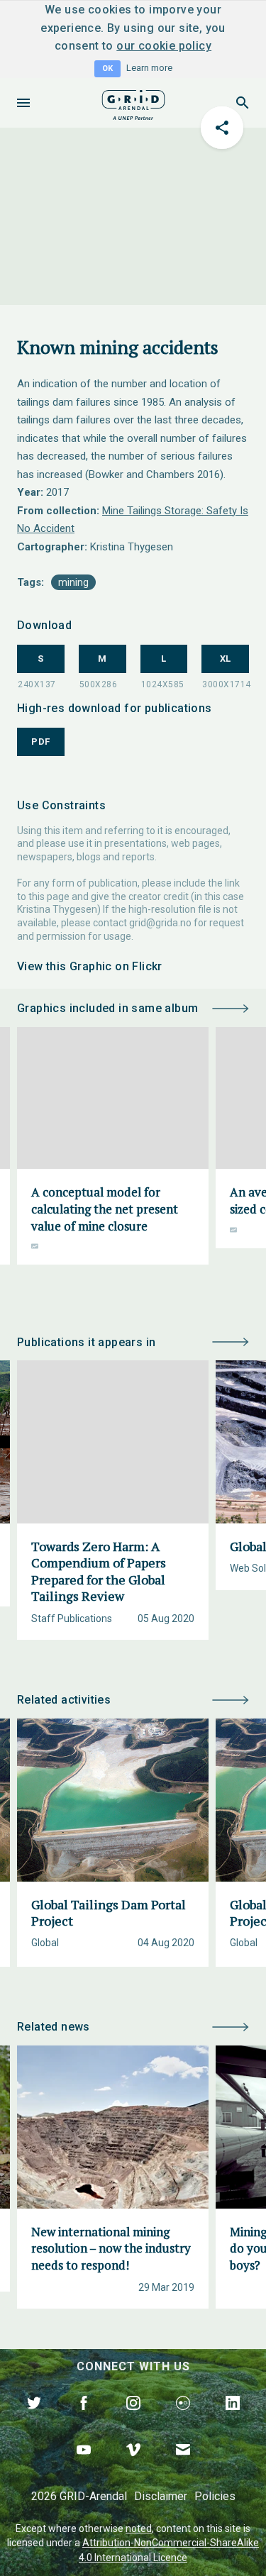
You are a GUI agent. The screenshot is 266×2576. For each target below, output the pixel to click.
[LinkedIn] (233, 2419)
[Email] (183, 2466)
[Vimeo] (133, 2466)
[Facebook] (84, 2419)
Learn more (149, 68)
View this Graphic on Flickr (90, 966)
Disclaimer (161, 2496)
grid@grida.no (160, 923)
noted (139, 2528)
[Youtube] (84, 2466)
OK (107, 68)
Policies (215, 2496)
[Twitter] (34, 2419)
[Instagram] (133, 2419)
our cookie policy (164, 46)
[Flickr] (183, 2419)
